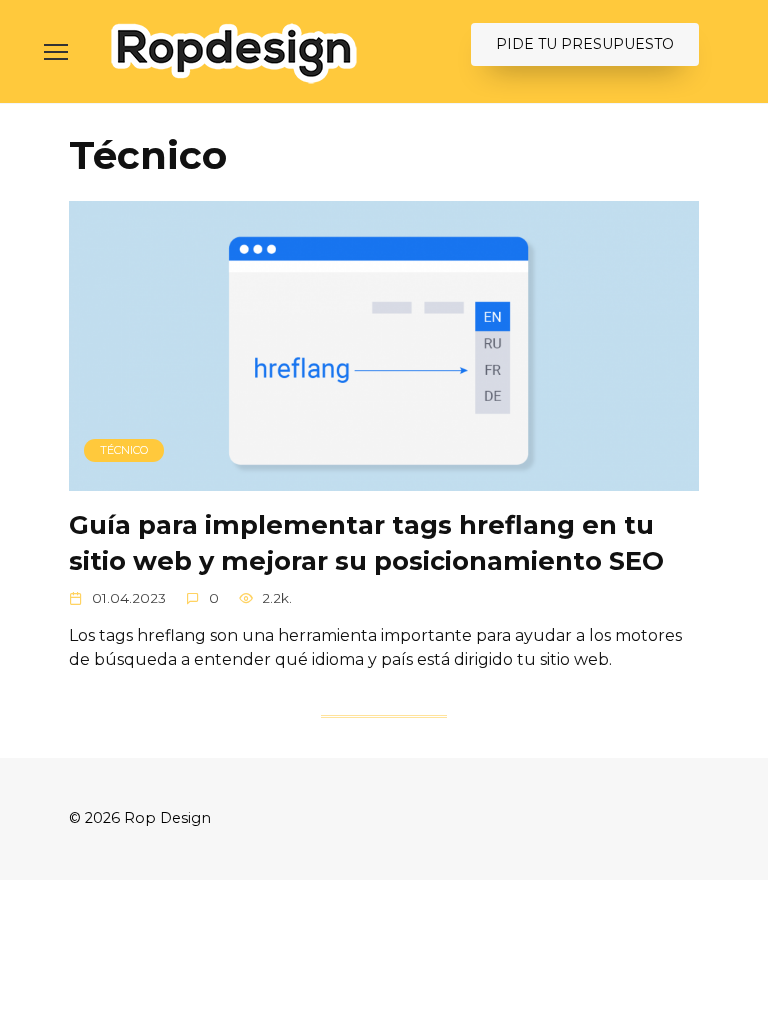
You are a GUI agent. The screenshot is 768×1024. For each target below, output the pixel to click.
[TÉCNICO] (384, 478)
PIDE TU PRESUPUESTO (585, 44)
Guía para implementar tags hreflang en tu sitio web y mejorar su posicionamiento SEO (366, 542)
